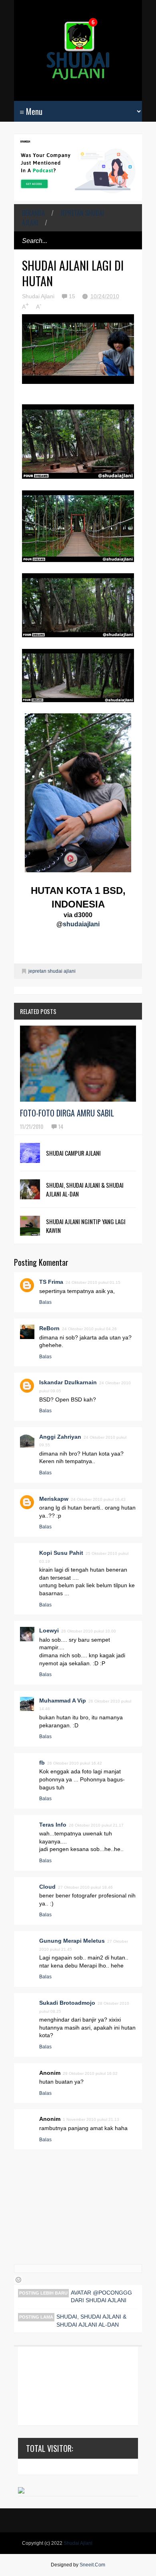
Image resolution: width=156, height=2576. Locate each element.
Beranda (33, 213)
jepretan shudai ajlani (63, 218)
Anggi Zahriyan (60, 1437)
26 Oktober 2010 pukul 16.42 (75, 1763)
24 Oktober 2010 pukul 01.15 (93, 1282)
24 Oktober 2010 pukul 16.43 (98, 1499)
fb (42, 1763)
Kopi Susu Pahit (61, 1553)
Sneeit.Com (92, 2565)
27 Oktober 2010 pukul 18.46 (85, 1887)
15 (73, 296)
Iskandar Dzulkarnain (68, 1382)
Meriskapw (54, 1499)
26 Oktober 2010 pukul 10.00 (89, 1631)
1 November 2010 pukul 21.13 (91, 2119)
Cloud (47, 1887)
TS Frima (51, 1282)
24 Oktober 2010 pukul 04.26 (89, 1329)
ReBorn (49, 1328)
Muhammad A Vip (63, 1701)
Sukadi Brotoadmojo (67, 2003)
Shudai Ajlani (78, 2543)
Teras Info (53, 1825)
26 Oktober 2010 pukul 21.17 (96, 1825)
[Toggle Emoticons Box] (18, 2280)
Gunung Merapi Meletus (72, 1941)
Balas (45, 1302)
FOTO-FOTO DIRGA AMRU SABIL (67, 1113)
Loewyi (49, 1630)
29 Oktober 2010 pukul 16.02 (90, 2073)
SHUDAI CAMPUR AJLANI (73, 1153)
